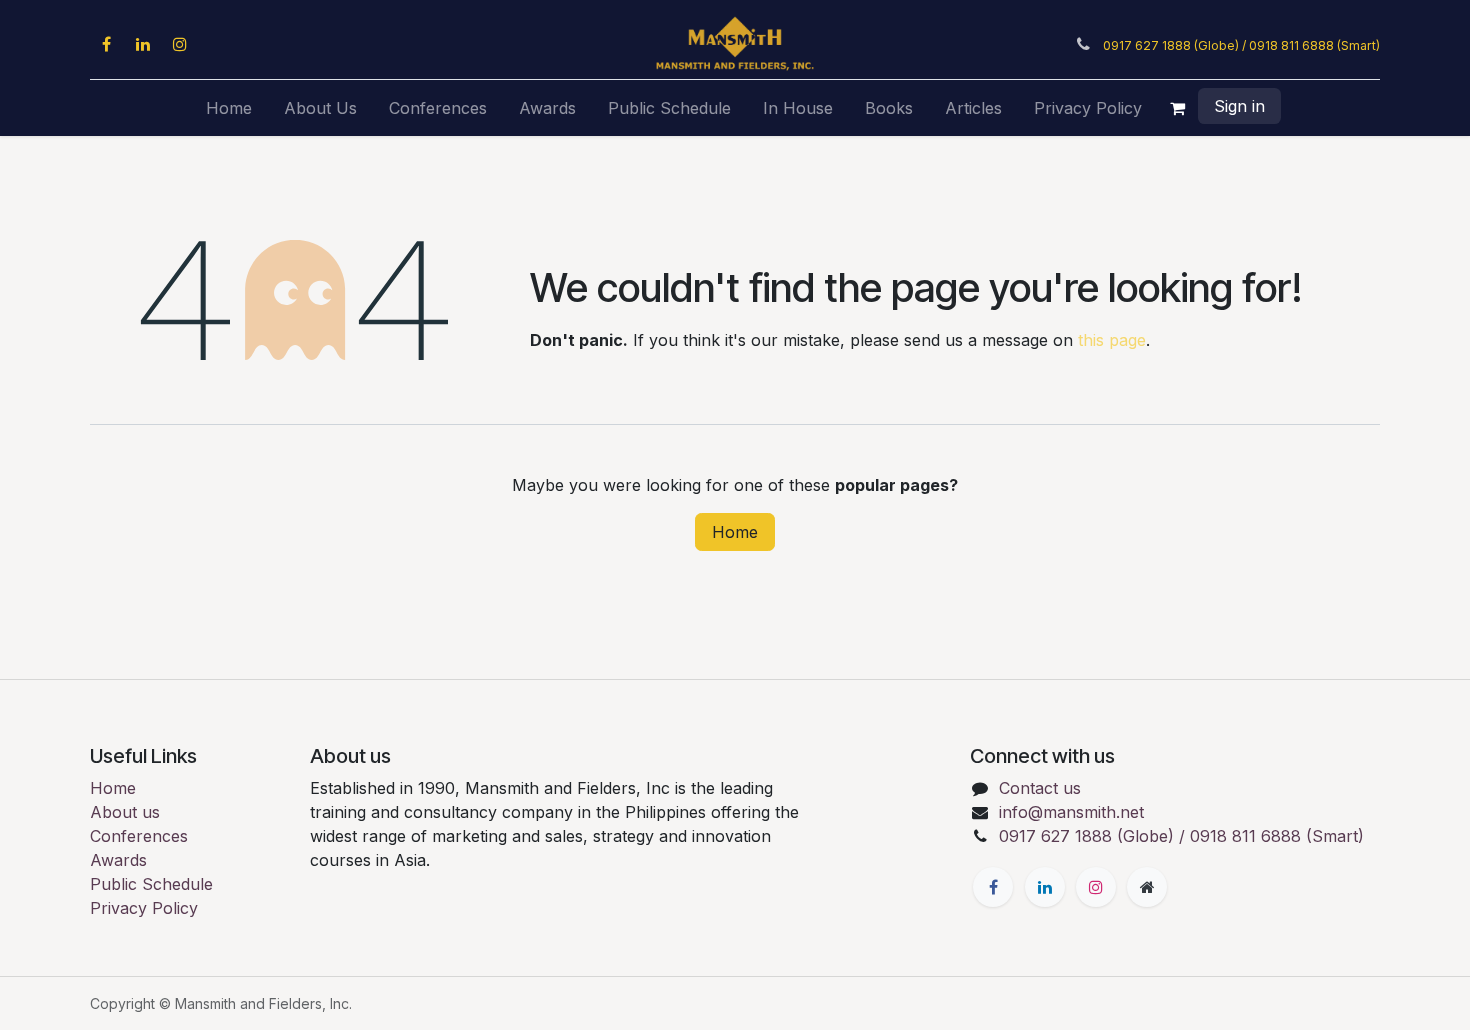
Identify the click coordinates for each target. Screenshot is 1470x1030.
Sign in (1239, 106)
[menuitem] (229, 108)
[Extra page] (1147, 887)
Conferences (139, 836)
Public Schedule (151, 884)
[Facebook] (106, 44)
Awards (118, 860)
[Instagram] (180, 44)
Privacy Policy (144, 908)
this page (1112, 340)
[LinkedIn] (143, 44)
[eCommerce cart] (1178, 108)
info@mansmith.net (1071, 812)
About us (125, 812)
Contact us (1040, 788)
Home (735, 532)
